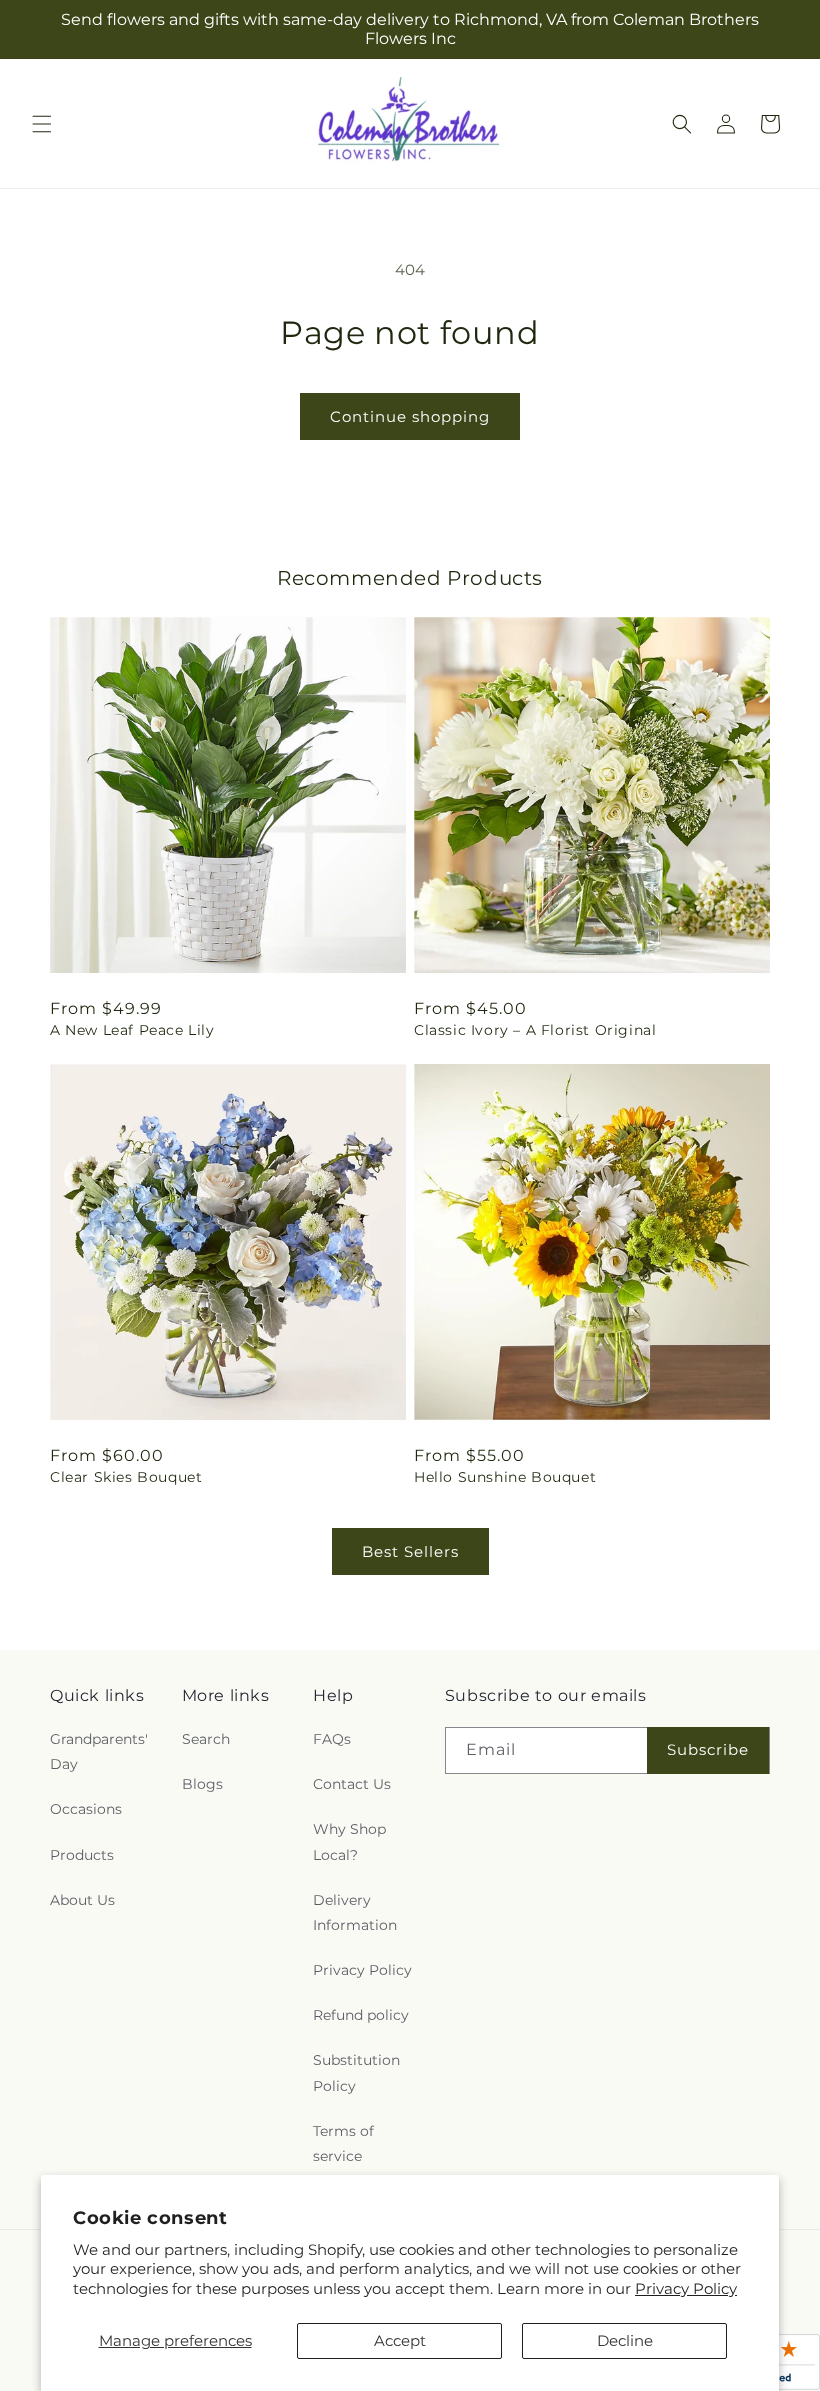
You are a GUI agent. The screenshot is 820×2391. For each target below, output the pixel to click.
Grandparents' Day (99, 1751)
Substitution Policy (356, 2072)
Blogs (202, 1784)
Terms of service (343, 2143)
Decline (625, 2340)
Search (206, 1739)
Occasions (86, 1809)
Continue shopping (410, 416)
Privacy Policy (686, 2288)
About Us (82, 1900)
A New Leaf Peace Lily (132, 1030)
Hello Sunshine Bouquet (505, 1477)
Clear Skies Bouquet (126, 1477)
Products (82, 1855)
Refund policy (361, 2015)
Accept (400, 2340)
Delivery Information (355, 1912)
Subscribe (708, 1749)
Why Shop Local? (349, 1841)
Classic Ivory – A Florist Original (535, 1030)
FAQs (332, 1739)
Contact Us (352, 1784)
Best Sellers (410, 1551)
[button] (42, 124)
